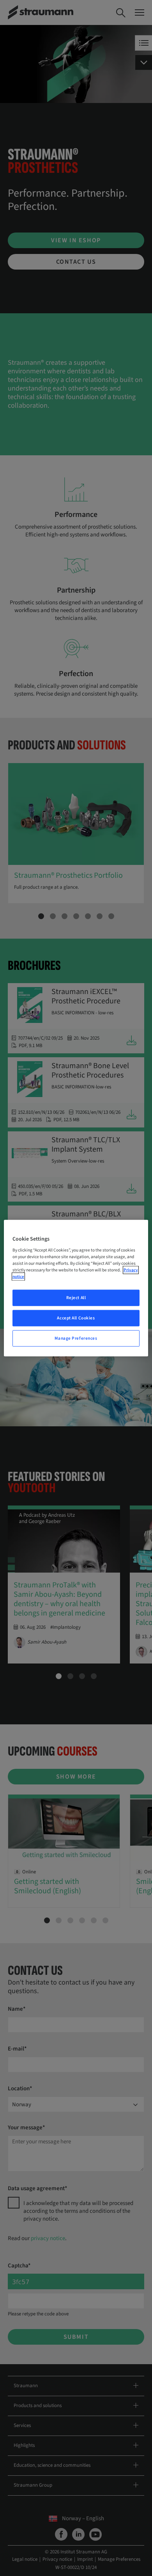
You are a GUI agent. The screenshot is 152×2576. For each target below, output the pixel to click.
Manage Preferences (76, 1338)
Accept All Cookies (76, 1318)
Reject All (76, 1298)
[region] (76, 1288)
